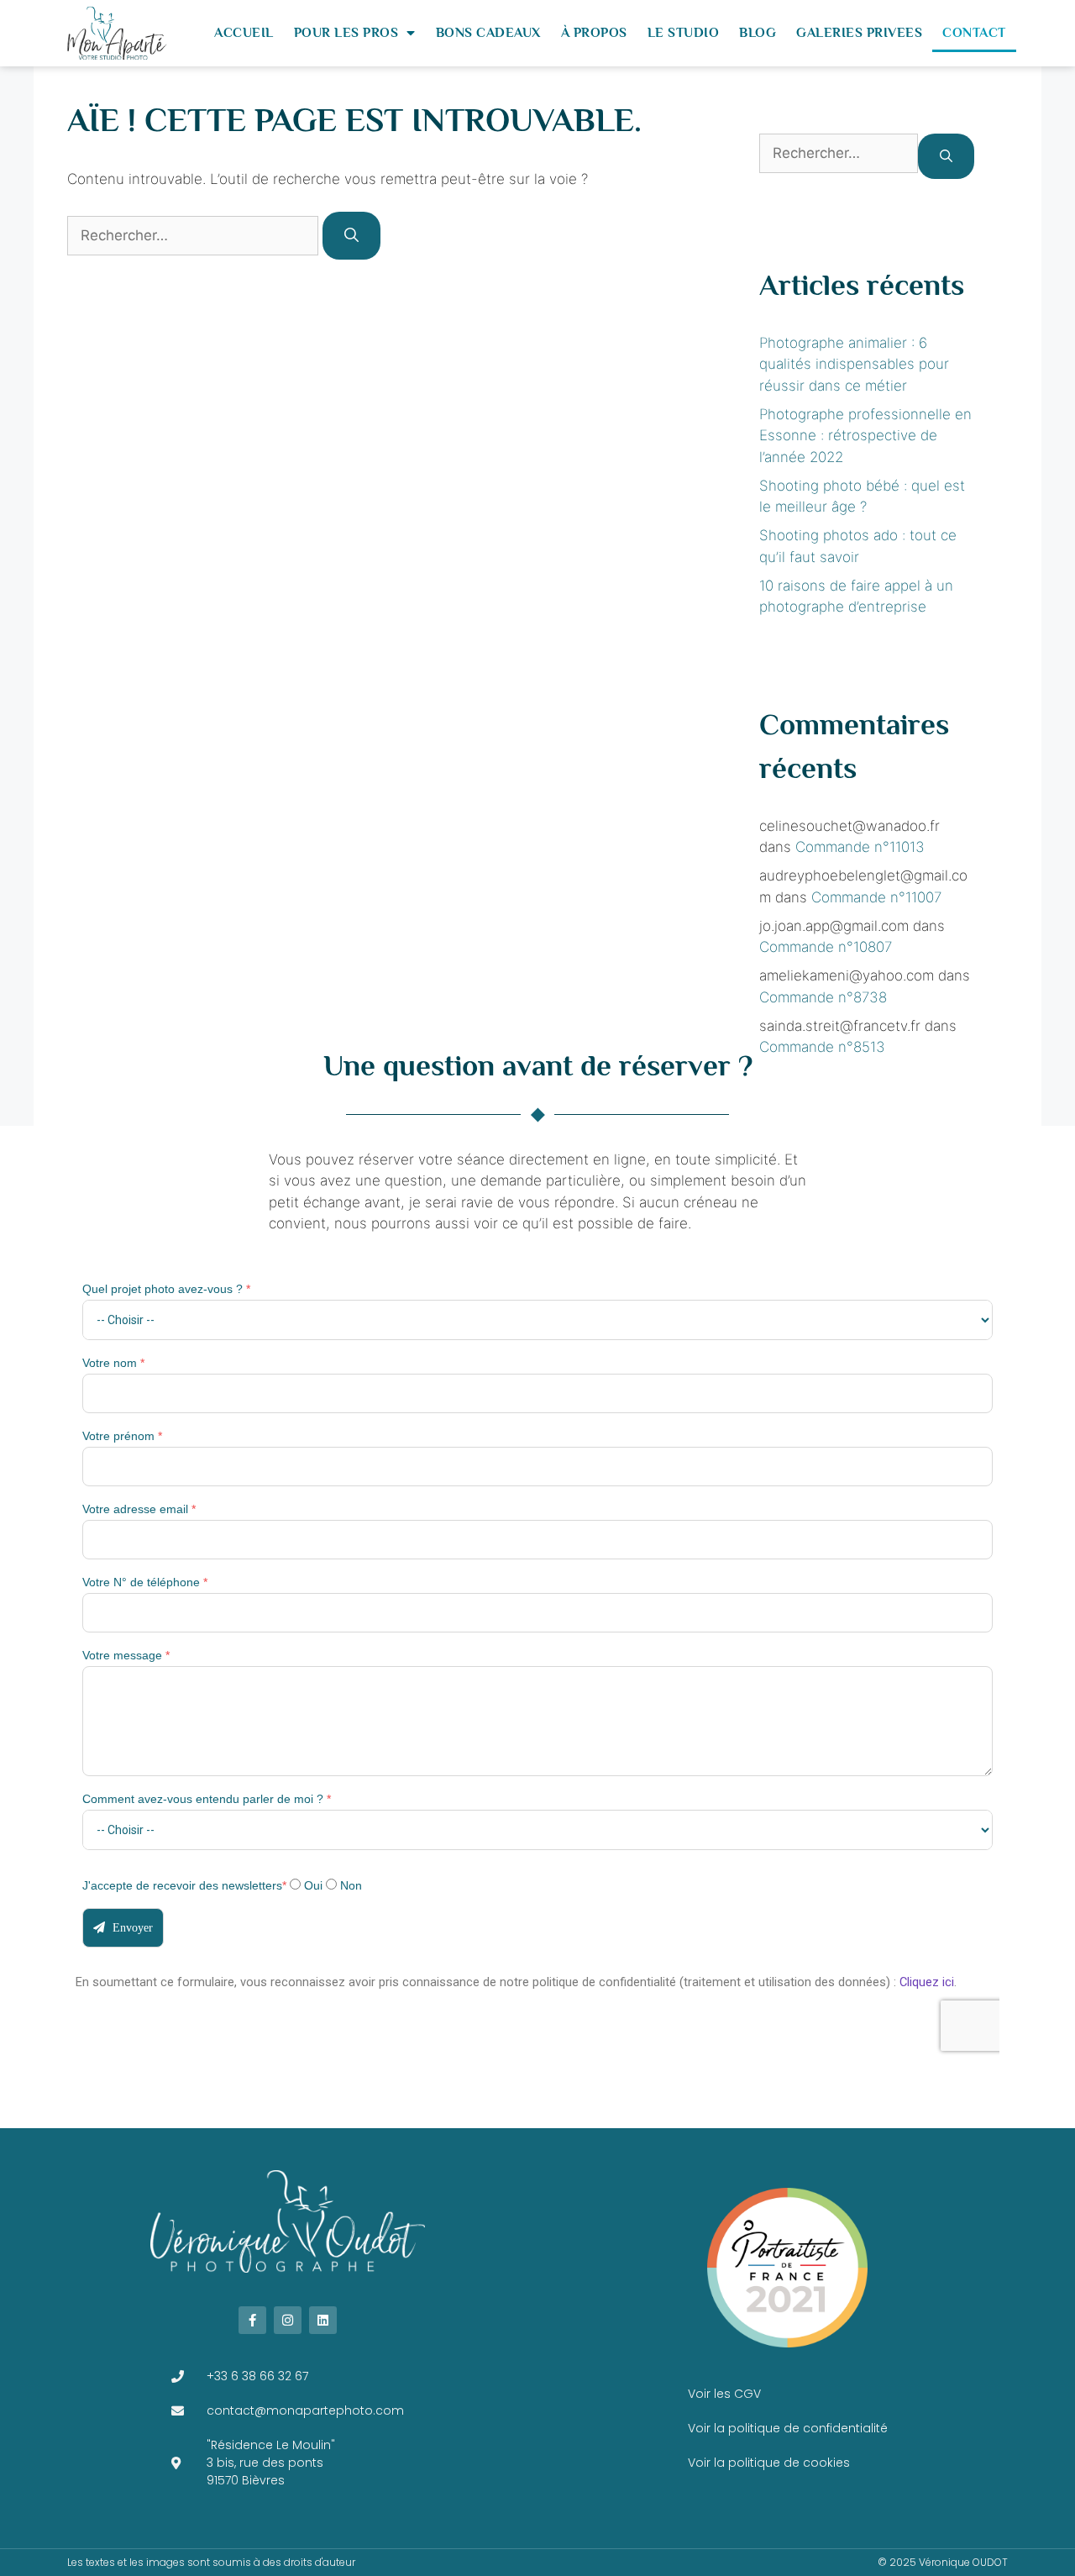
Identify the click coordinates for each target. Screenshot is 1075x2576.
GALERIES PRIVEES (859, 33)
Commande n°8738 (823, 997)
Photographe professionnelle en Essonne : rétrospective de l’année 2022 (865, 436)
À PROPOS (594, 33)
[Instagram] (288, 2320)
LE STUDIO (684, 33)
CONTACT (974, 33)
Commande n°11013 (860, 847)
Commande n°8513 (822, 1047)
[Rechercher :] (195, 235)
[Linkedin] (323, 2320)
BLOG (758, 33)
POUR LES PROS (346, 33)
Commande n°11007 (876, 897)
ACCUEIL (244, 33)
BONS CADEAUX (488, 33)
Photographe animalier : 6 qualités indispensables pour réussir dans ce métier (854, 364)
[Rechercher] (351, 236)
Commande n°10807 (826, 947)
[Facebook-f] (252, 2320)
